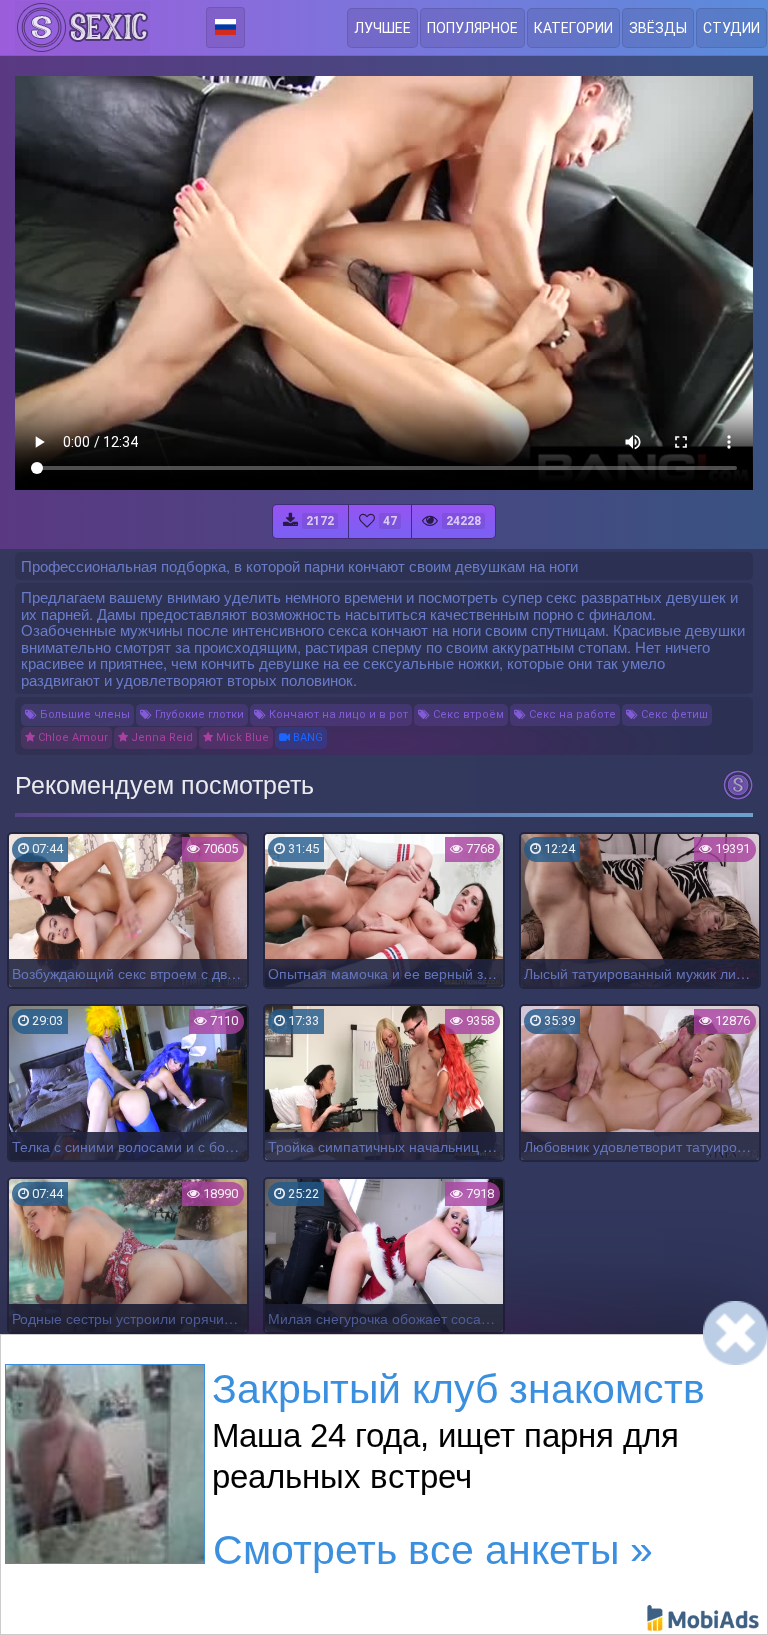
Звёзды (658, 28)
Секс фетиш (673, 714)
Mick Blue (241, 737)
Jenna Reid (160, 737)
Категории (573, 28)
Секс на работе (571, 714)
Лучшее (382, 28)
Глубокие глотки (198, 714)
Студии (731, 28)
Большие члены (83, 714)
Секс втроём (467, 714)
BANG (306, 737)
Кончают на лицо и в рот (337, 714)
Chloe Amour (71, 737)
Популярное (472, 28)
